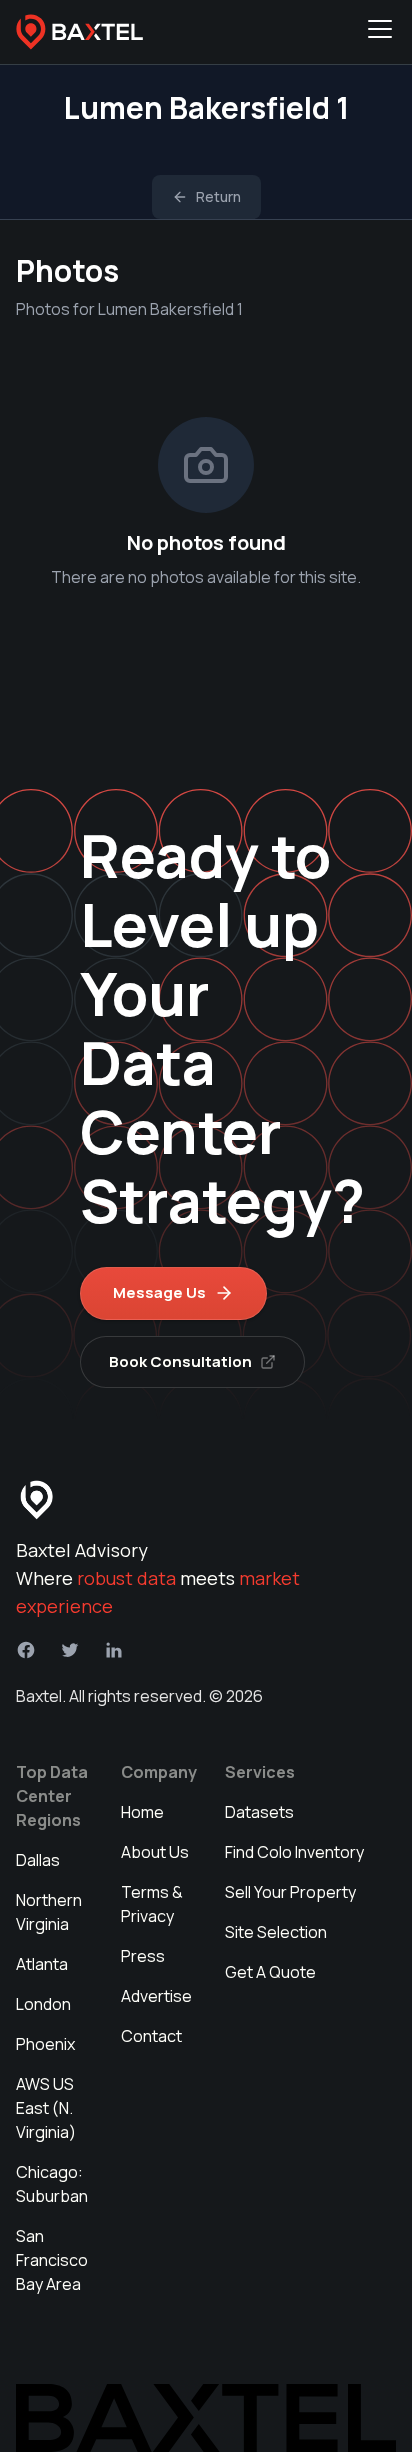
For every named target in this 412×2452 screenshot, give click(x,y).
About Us (155, 1852)
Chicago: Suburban (52, 2184)
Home (142, 1812)
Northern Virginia (49, 1912)
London (43, 2004)
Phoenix (45, 2044)
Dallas (38, 1860)
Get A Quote (270, 1972)
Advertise (156, 1996)
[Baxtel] (80, 32)
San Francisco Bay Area (52, 2260)
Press (143, 1956)
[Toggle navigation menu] (380, 32)
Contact (151, 2036)
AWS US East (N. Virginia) (46, 2108)
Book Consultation (180, 1361)
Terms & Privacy (152, 1904)
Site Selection (276, 1932)
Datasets (259, 1812)
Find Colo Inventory (294, 1852)
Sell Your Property (290, 1892)
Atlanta (42, 1964)
